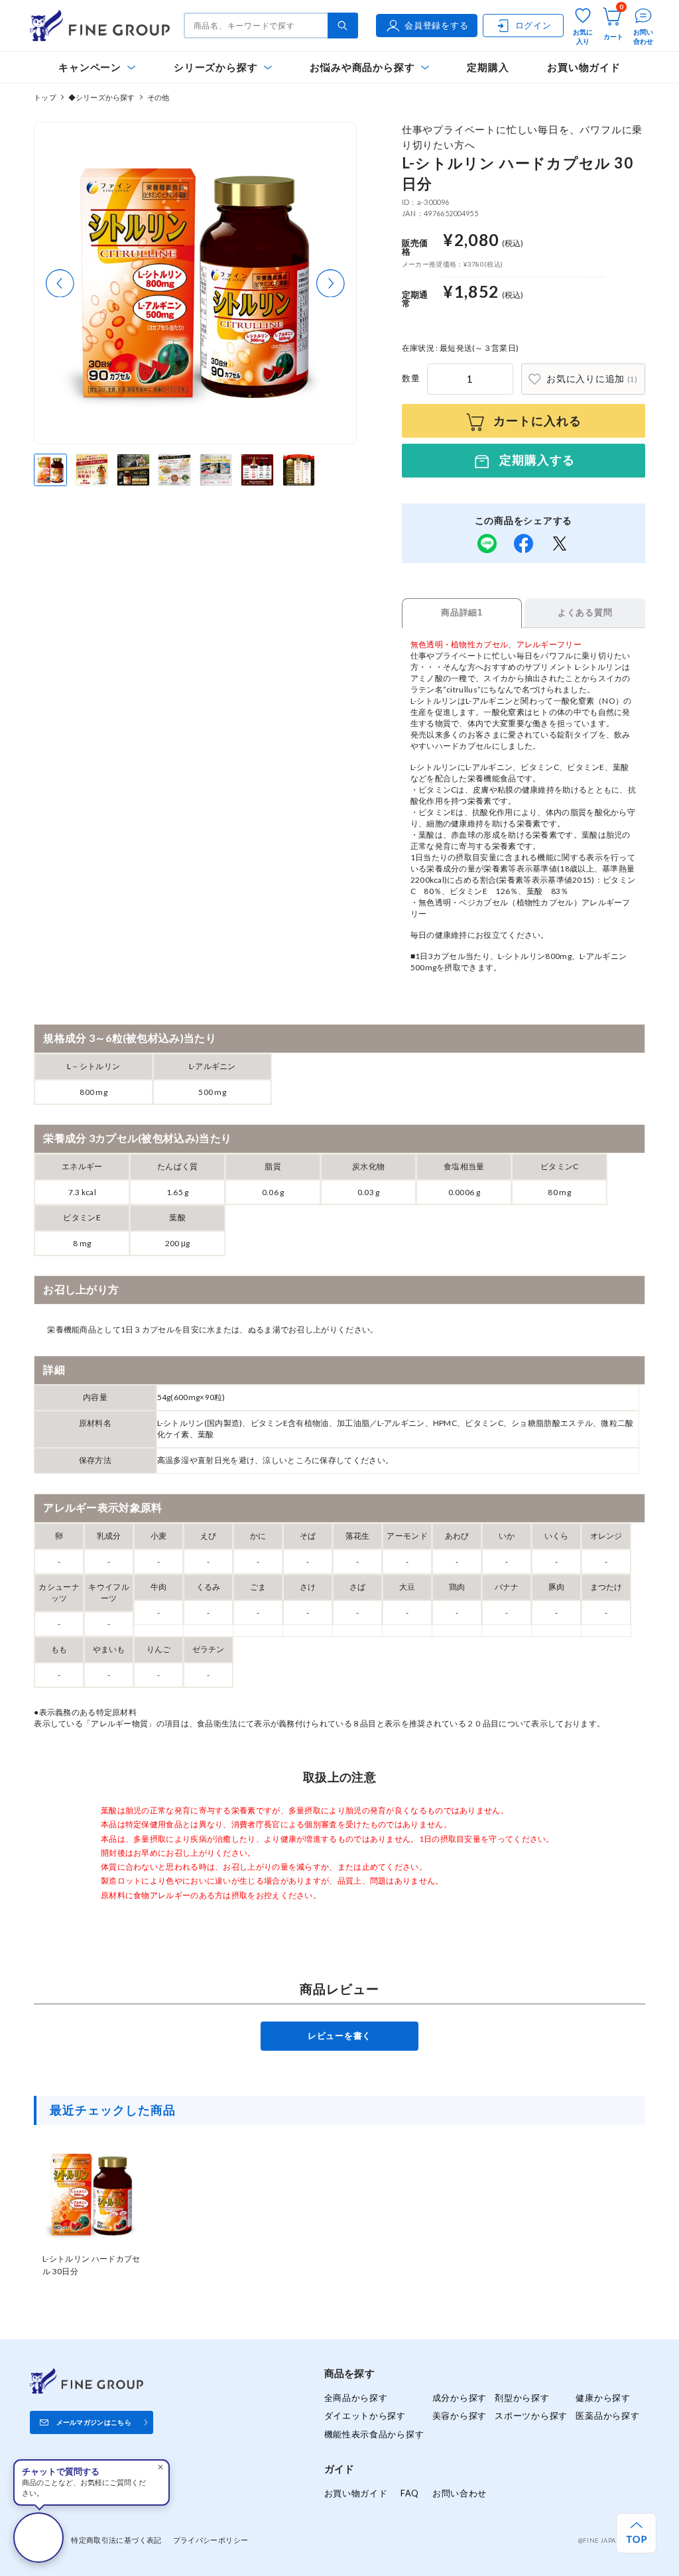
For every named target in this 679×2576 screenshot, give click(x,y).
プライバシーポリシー (211, 2540)
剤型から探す (522, 2398)
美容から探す (460, 2415)
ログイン (533, 25)
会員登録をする (436, 25)
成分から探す (460, 2398)
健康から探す (603, 2398)
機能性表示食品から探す (374, 2434)
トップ (45, 97)
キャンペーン (90, 67)
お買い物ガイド (584, 67)
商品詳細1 (462, 612)
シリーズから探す (216, 67)
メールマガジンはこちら (94, 2422)
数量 (411, 378)
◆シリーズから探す (102, 97)
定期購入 (488, 67)
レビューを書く (339, 2035)
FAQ (410, 2493)
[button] (60, 284)
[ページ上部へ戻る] (636, 2533)
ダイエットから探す (365, 2415)
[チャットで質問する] (38, 2538)
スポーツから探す (531, 2415)
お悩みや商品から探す (362, 67)
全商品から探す (356, 2398)
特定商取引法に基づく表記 (116, 2540)
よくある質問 (585, 612)
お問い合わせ (460, 2493)
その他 (158, 97)
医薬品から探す (607, 2415)
